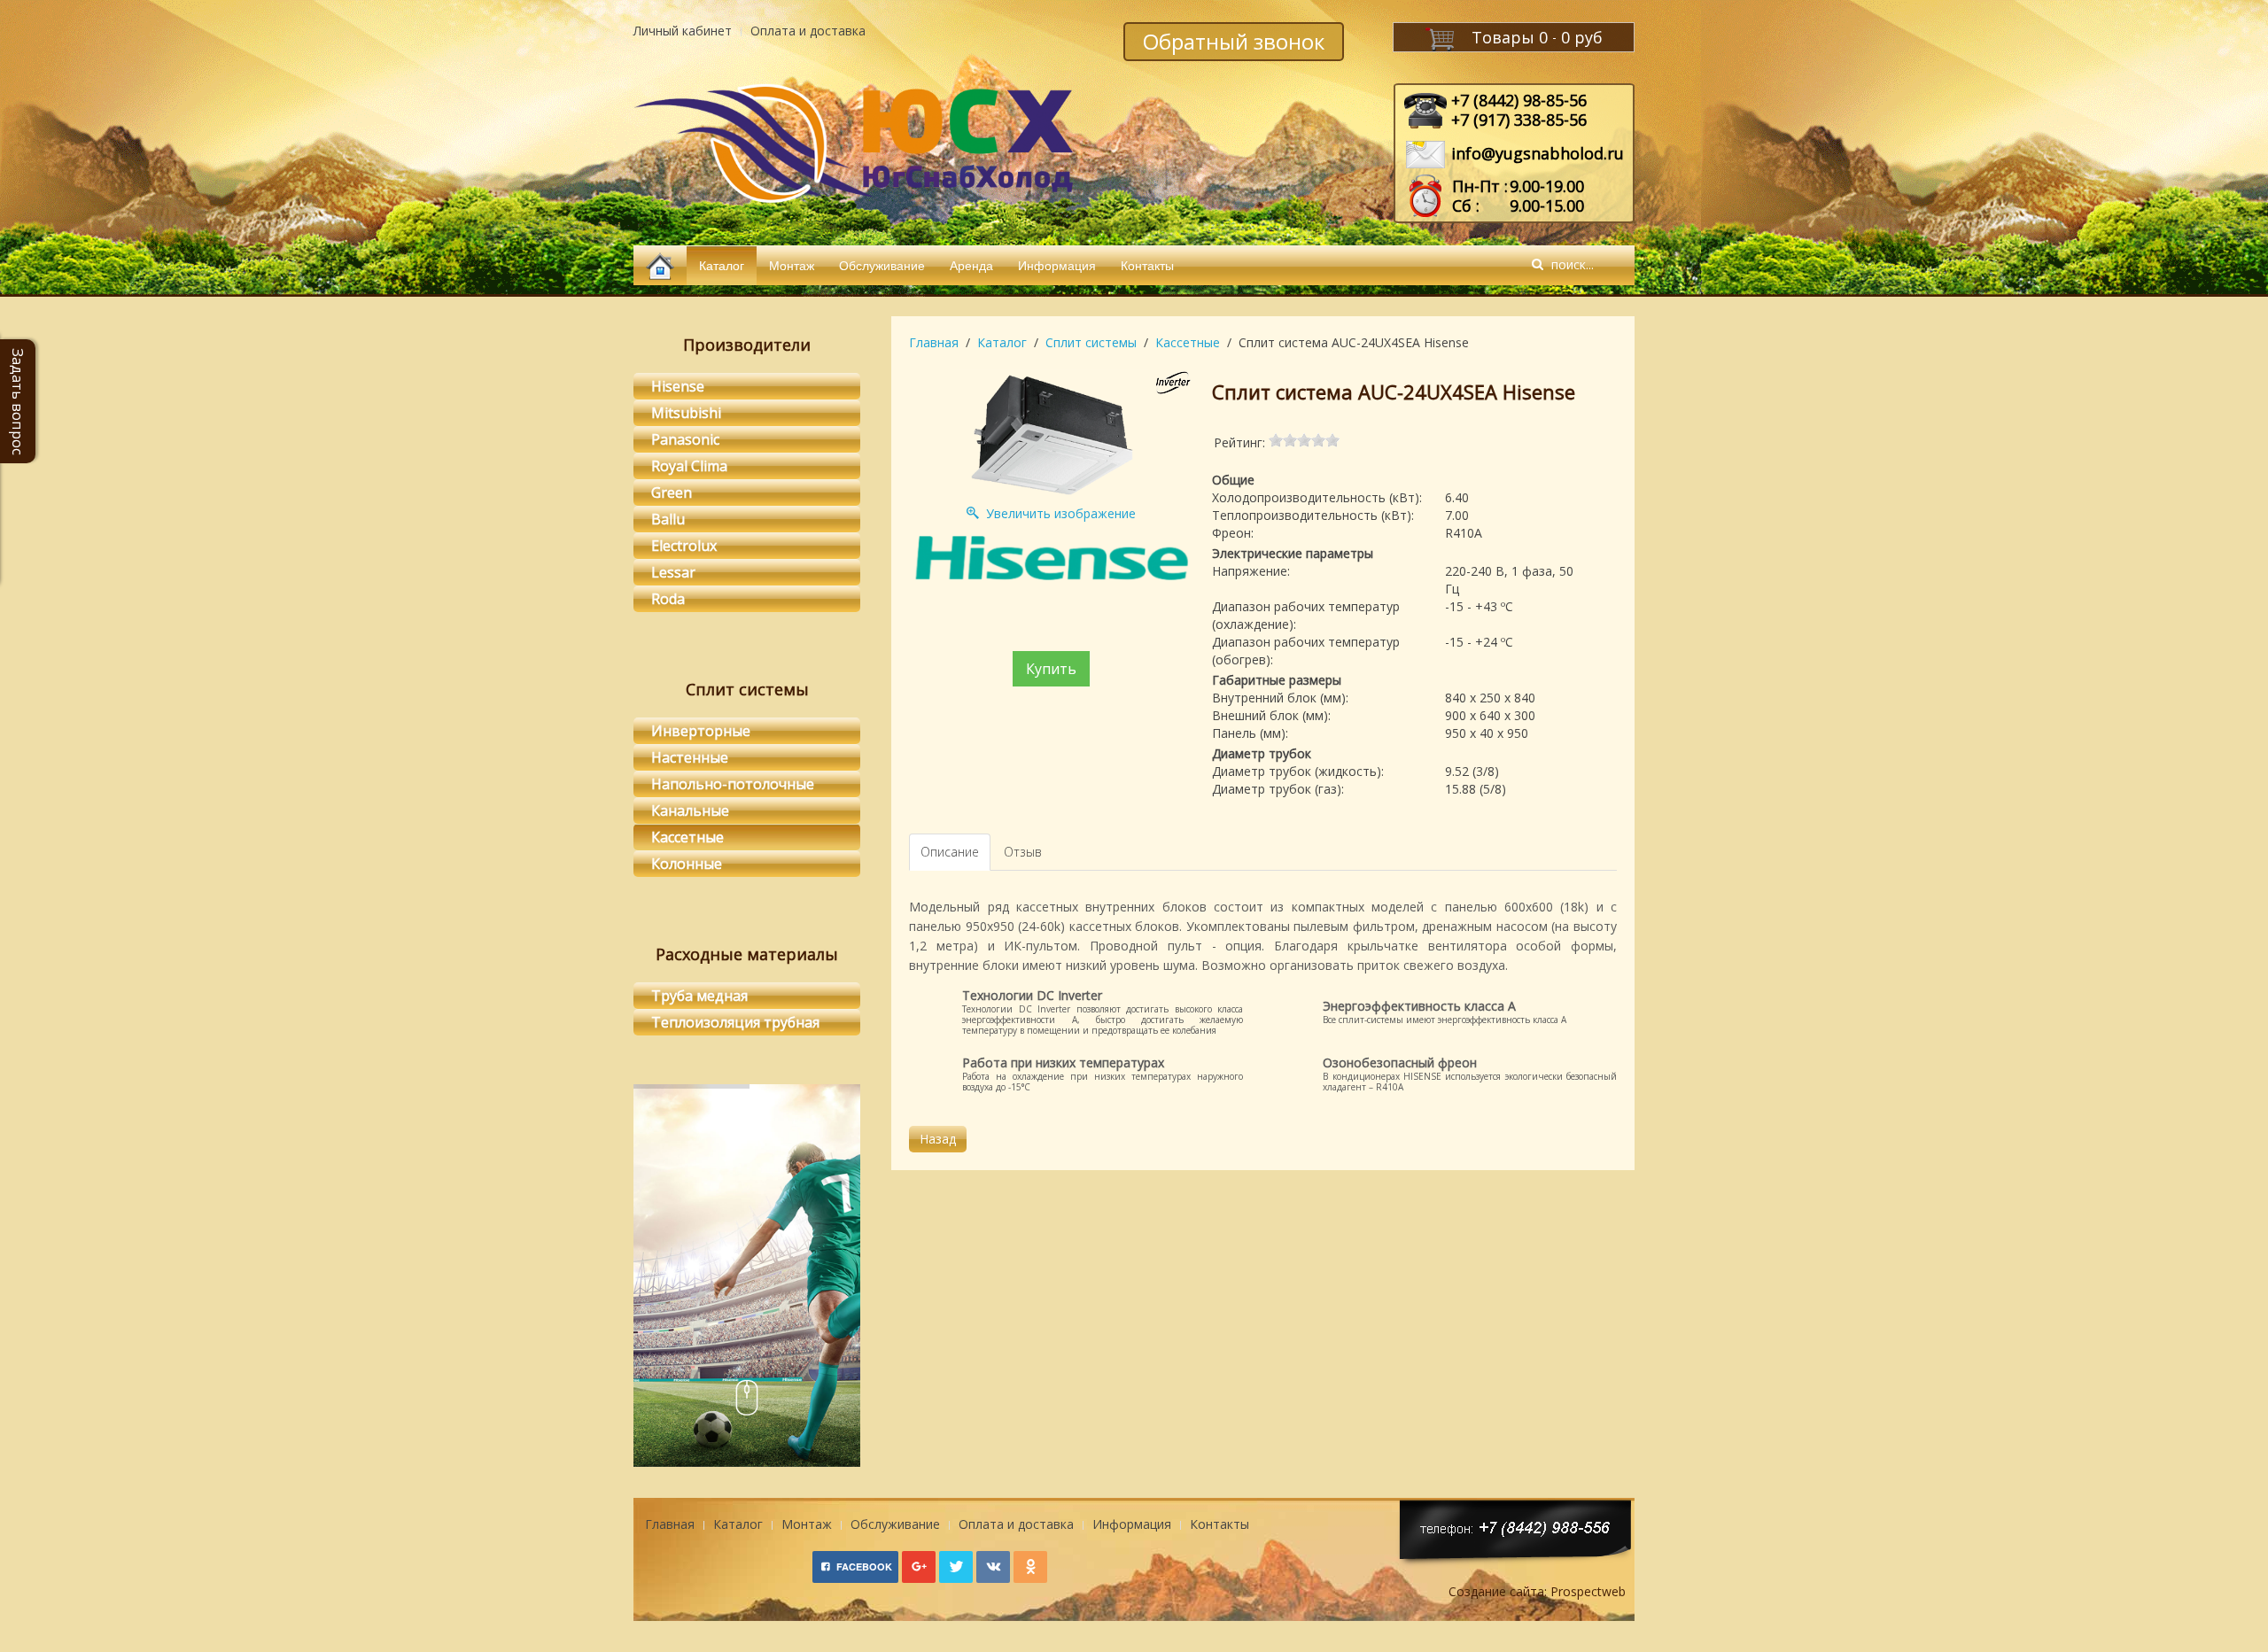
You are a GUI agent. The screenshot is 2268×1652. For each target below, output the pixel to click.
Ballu (668, 519)
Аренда (971, 265)
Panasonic (685, 439)
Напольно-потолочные (733, 784)
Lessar (673, 572)
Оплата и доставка (808, 31)
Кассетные (1188, 342)
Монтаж (792, 265)
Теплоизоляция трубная (735, 1022)
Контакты (1147, 265)
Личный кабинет (683, 31)
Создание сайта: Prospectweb (1537, 1591)
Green (672, 492)
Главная (934, 342)
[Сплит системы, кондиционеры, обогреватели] (660, 265)
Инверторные (701, 731)
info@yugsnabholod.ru (1538, 153)
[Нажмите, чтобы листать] (747, 1401)
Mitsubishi (686, 413)
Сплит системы (1091, 342)
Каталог (722, 265)
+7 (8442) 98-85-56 (1519, 100)
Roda (668, 599)
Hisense (678, 386)
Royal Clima (689, 466)
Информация (1057, 265)
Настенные (690, 757)
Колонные (687, 864)
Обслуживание (882, 265)
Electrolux (684, 546)
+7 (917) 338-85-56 (1519, 120)
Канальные (690, 810)
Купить (1051, 669)
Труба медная (699, 996)
